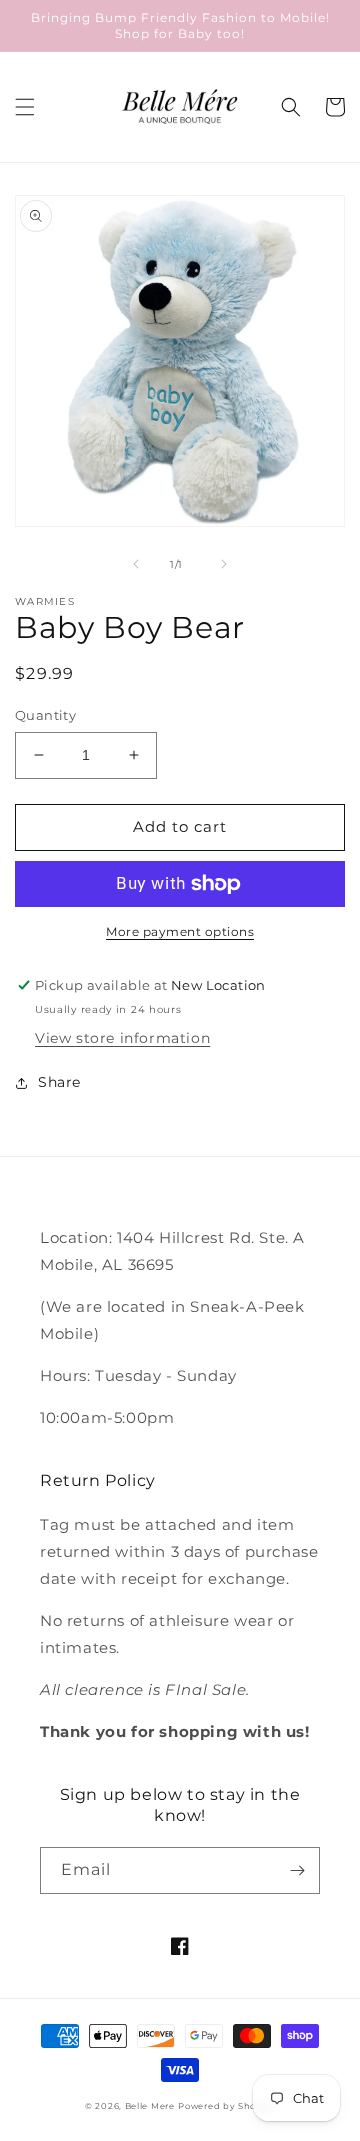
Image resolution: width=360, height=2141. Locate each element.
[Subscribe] (297, 1870)
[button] (25, 107)
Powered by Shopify (226, 2106)
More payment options (180, 931)
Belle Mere (150, 2106)
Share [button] (59, 1082)
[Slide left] (136, 564)
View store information (122, 1038)
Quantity (45, 715)
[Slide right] (224, 564)
